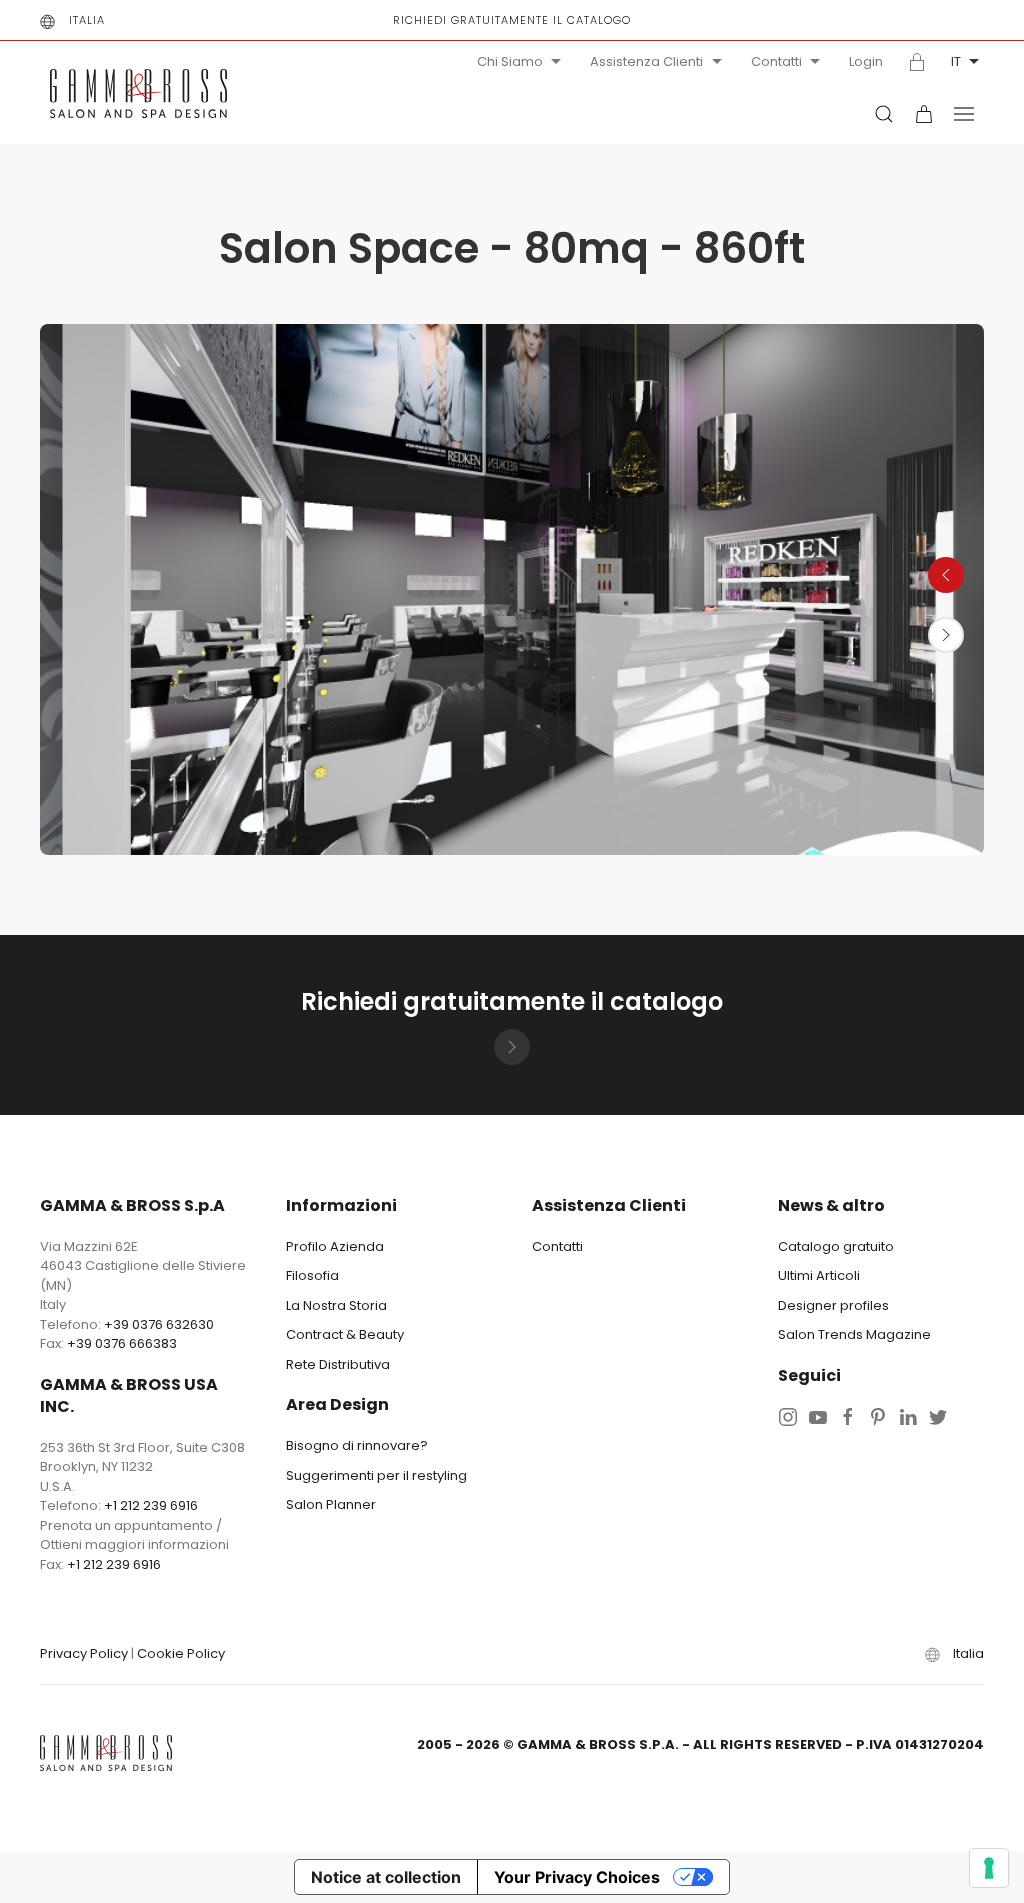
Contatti (776, 61)
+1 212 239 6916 (151, 1505)
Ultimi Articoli (819, 1275)
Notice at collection (386, 1877)
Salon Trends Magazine (854, 1334)
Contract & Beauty (345, 1334)
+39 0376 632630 (159, 1324)
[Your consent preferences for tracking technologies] (989, 1868)
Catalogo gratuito (836, 1246)
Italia (87, 20)
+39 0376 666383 (122, 1343)
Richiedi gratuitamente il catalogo (512, 20)
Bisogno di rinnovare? (357, 1445)
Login (866, 62)
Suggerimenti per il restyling (376, 1475)
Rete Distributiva (338, 1364)
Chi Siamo (510, 61)
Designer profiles (833, 1305)
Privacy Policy (84, 1653)
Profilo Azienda (335, 1246)
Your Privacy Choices (577, 1877)
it (956, 61)
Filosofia (312, 1275)
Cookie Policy (181, 1653)
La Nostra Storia (336, 1305)
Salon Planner (331, 1504)
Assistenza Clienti (646, 61)
